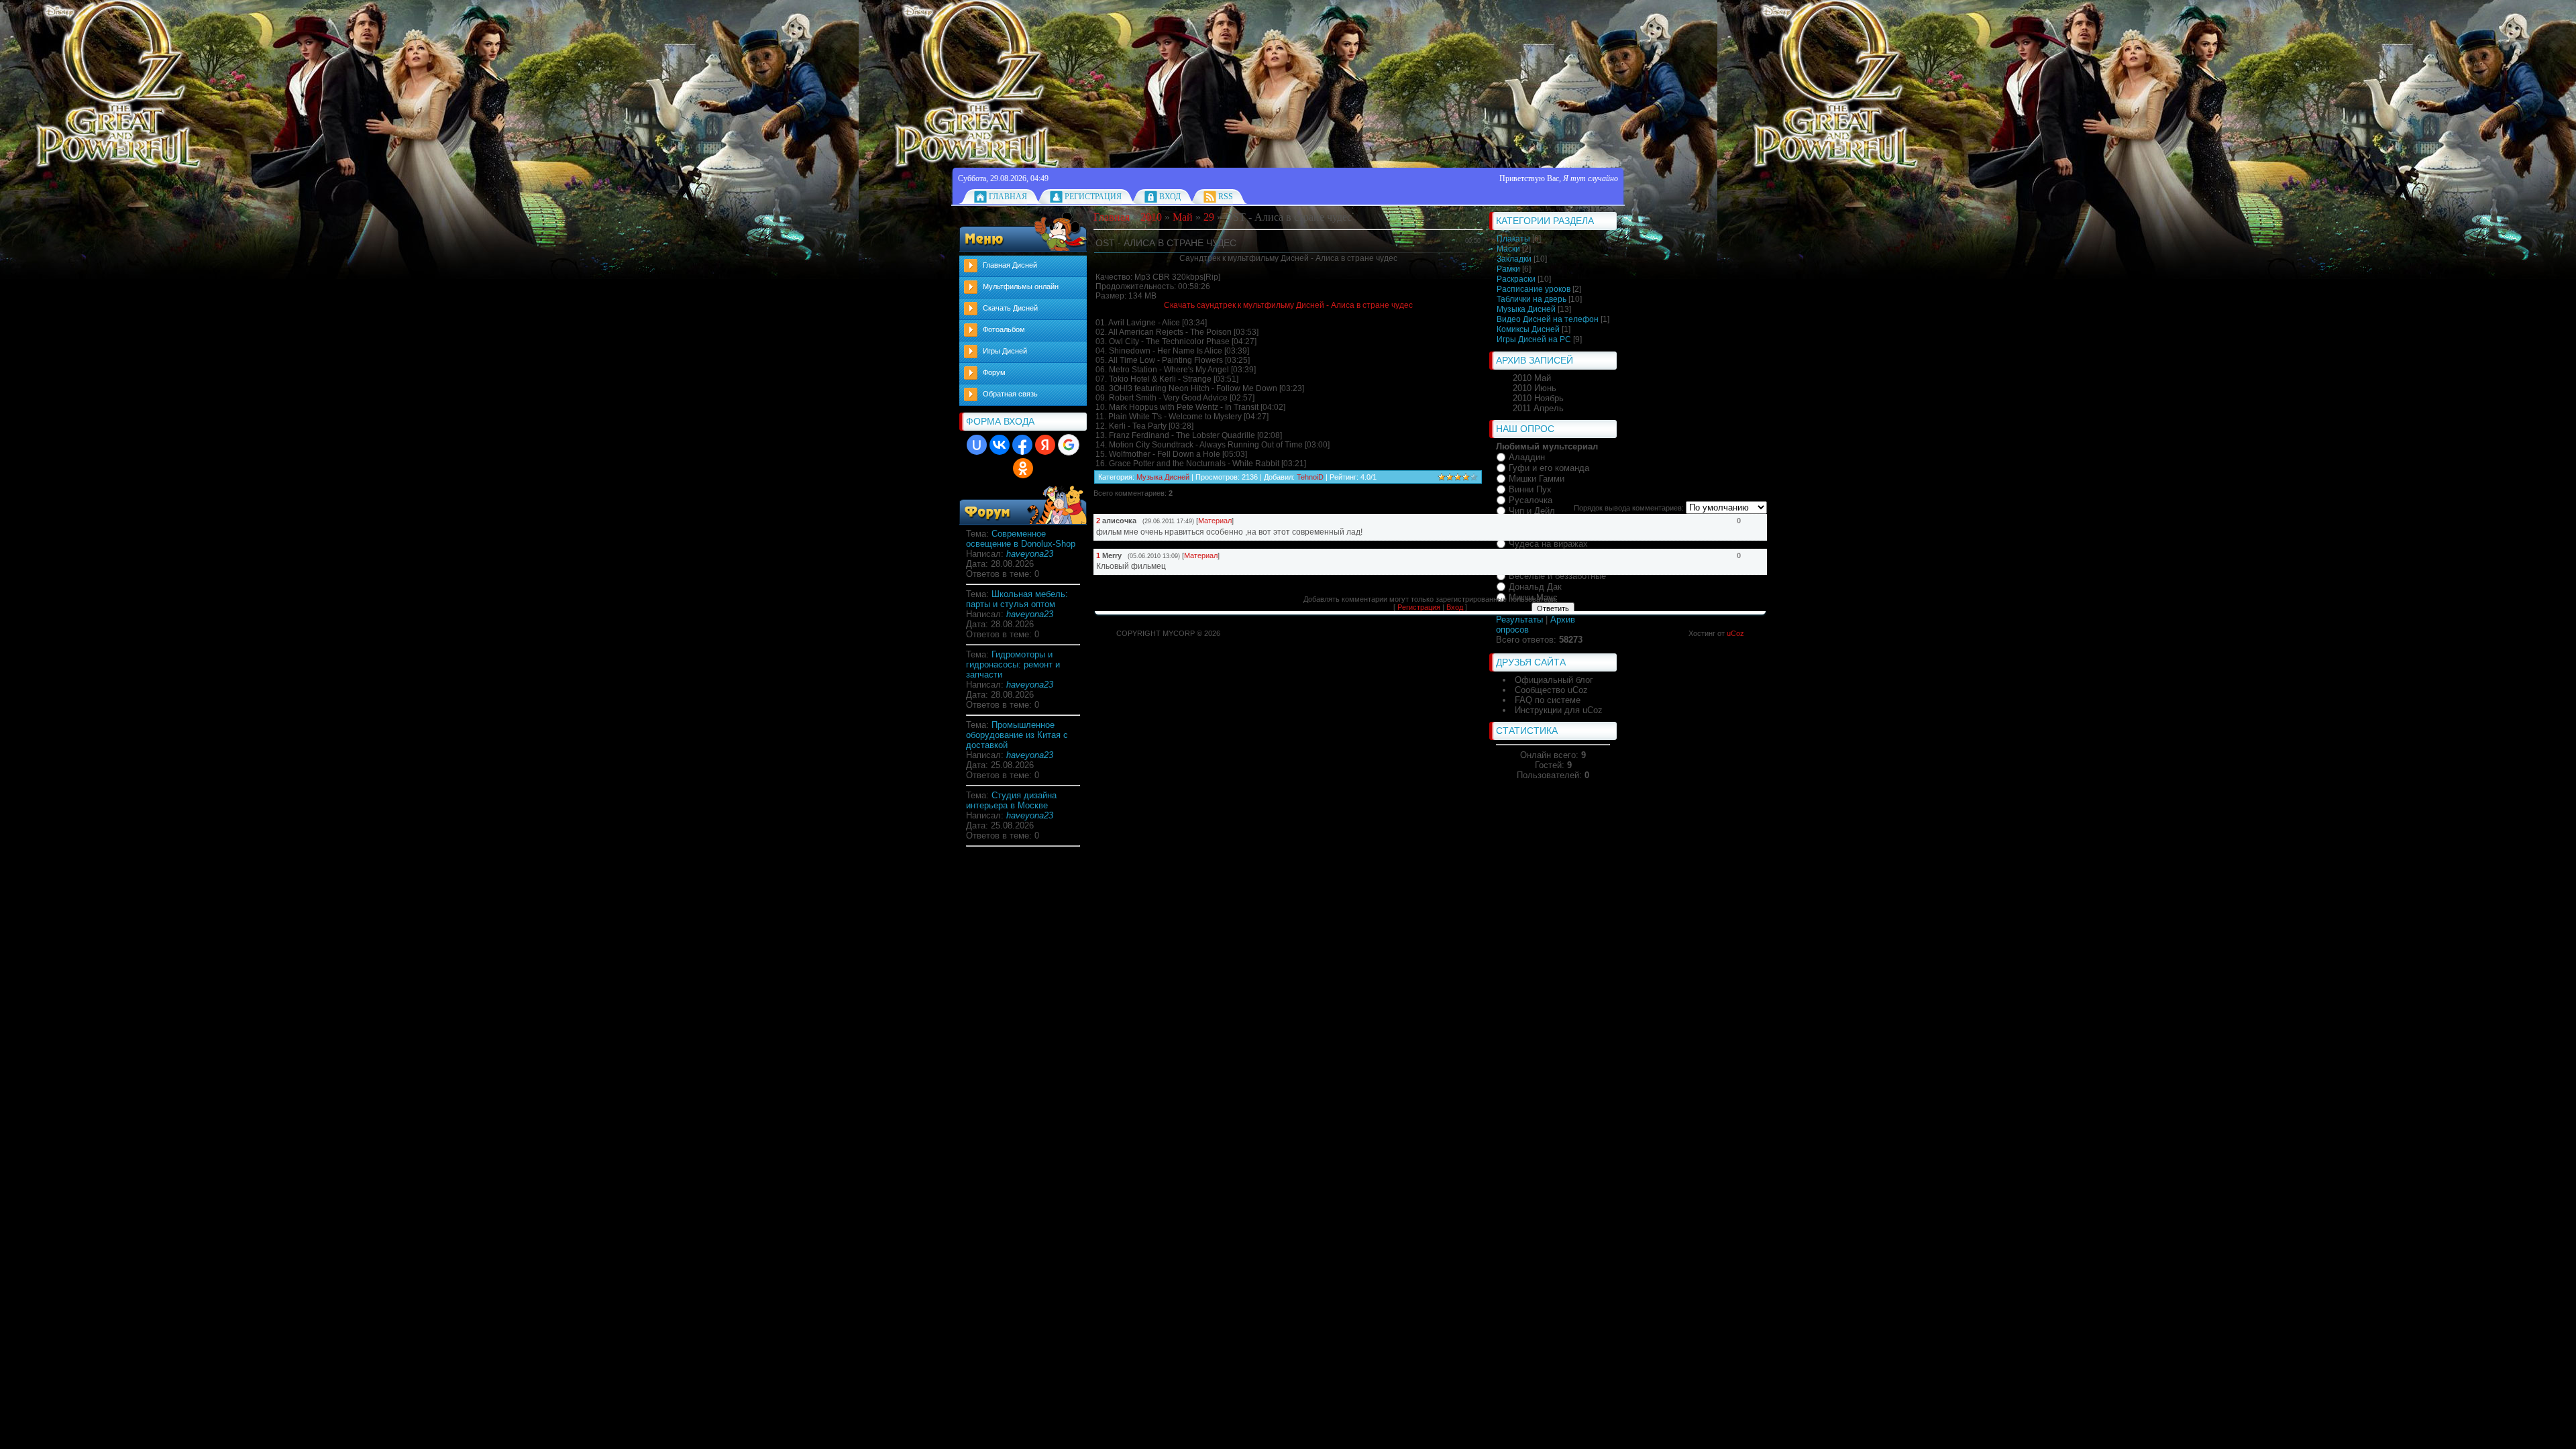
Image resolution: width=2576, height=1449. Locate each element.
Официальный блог (1554, 680)
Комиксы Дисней (1528, 329)
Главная (1008, 197)
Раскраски (1516, 279)
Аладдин (1527, 457)
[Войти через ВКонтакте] (1000, 445)
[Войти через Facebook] (1022, 445)
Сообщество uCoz (1551, 690)
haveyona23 (1030, 554)
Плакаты (1513, 239)
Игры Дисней (1005, 351)
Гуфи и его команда (1549, 468)
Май (1183, 217)
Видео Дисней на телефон (1548, 319)
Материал (1215, 521)
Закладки (1514, 259)
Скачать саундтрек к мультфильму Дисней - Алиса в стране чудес (1288, 305)
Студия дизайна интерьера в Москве (1011, 800)
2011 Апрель (1538, 408)
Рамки (1508, 269)
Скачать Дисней (1010, 308)
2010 (1151, 217)
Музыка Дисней (1526, 309)
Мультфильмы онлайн (1021, 286)
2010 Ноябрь (1538, 398)
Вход (1170, 197)
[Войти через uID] (977, 445)
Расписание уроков (1534, 289)
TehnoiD (1310, 477)
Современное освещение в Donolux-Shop (1021, 539)
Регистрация (1093, 197)
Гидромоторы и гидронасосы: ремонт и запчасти (1013, 664)
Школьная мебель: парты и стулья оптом (1017, 599)
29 (1209, 217)
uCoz (1735, 633)
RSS (1226, 197)
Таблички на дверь (1532, 299)
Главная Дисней (1010, 265)
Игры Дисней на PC (1534, 339)
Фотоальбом (1004, 329)
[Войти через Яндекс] (1045, 445)
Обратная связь (1010, 394)
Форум (994, 372)
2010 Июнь (1535, 388)
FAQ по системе (1548, 700)
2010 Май (1532, 378)
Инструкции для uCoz (1559, 710)
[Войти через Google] (1069, 445)
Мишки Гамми (1537, 479)
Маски (1508, 249)
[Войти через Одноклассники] (1023, 468)
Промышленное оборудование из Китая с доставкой (1017, 735)
